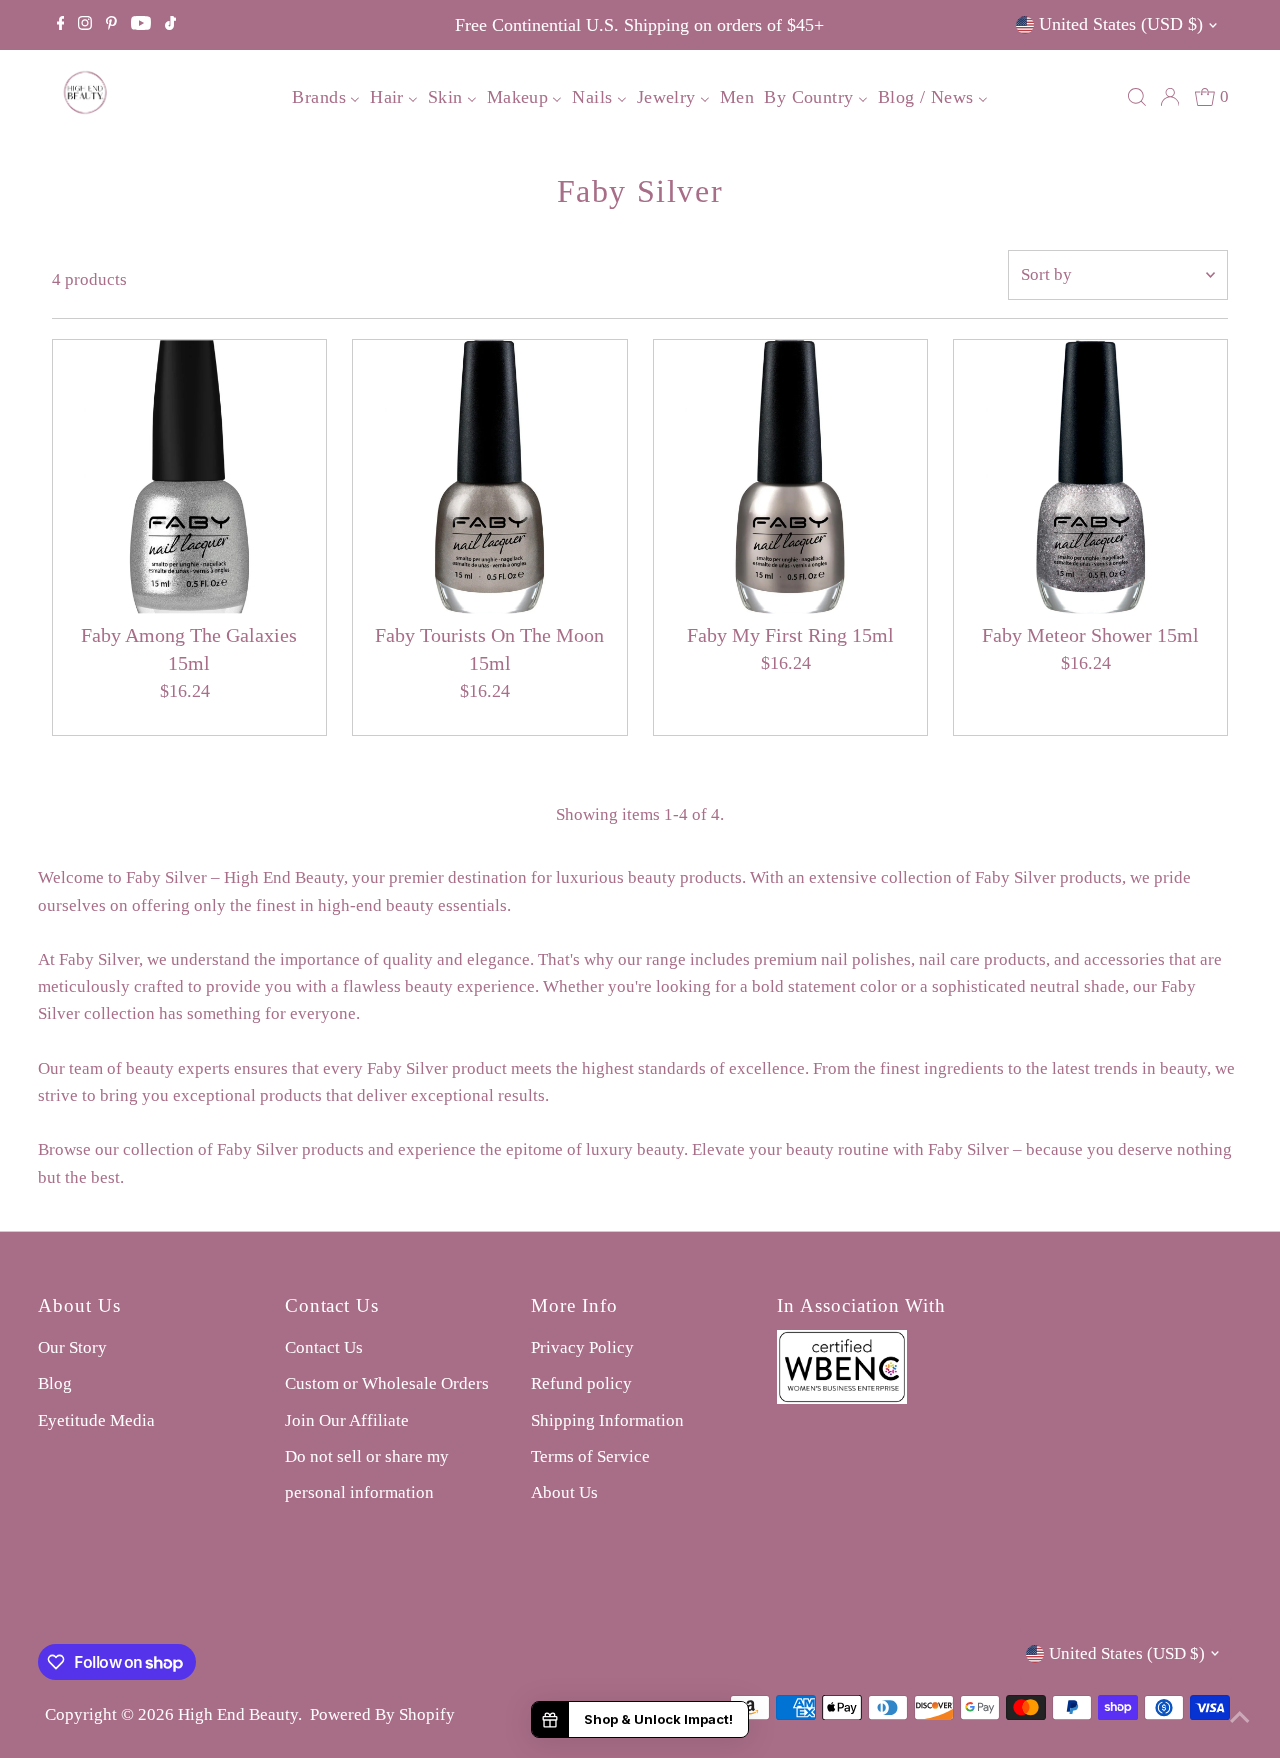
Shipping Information (607, 1420)
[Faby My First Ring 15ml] (790, 476)
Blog (55, 1383)
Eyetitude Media (96, 1420)
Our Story (72, 1347)
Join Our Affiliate (347, 1420)
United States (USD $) (1121, 24)
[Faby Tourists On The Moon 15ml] (489, 476)
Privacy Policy (582, 1347)
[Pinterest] (111, 25)
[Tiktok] (170, 25)
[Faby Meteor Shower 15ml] (1090, 476)
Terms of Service (590, 1456)
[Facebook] (61, 25)
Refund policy (581, 1383)
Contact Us (324, 1347)
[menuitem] (326, 96)
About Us (564, 1492)
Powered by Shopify (382, 1714)
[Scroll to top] (1240, 1718)
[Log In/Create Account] (1170, 97)
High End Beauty (238, 1714)
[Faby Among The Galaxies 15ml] (189, 476)
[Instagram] (85, 25)
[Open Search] (1137, 97)
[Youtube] (141, 25)
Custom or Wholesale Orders (387, 1383)
